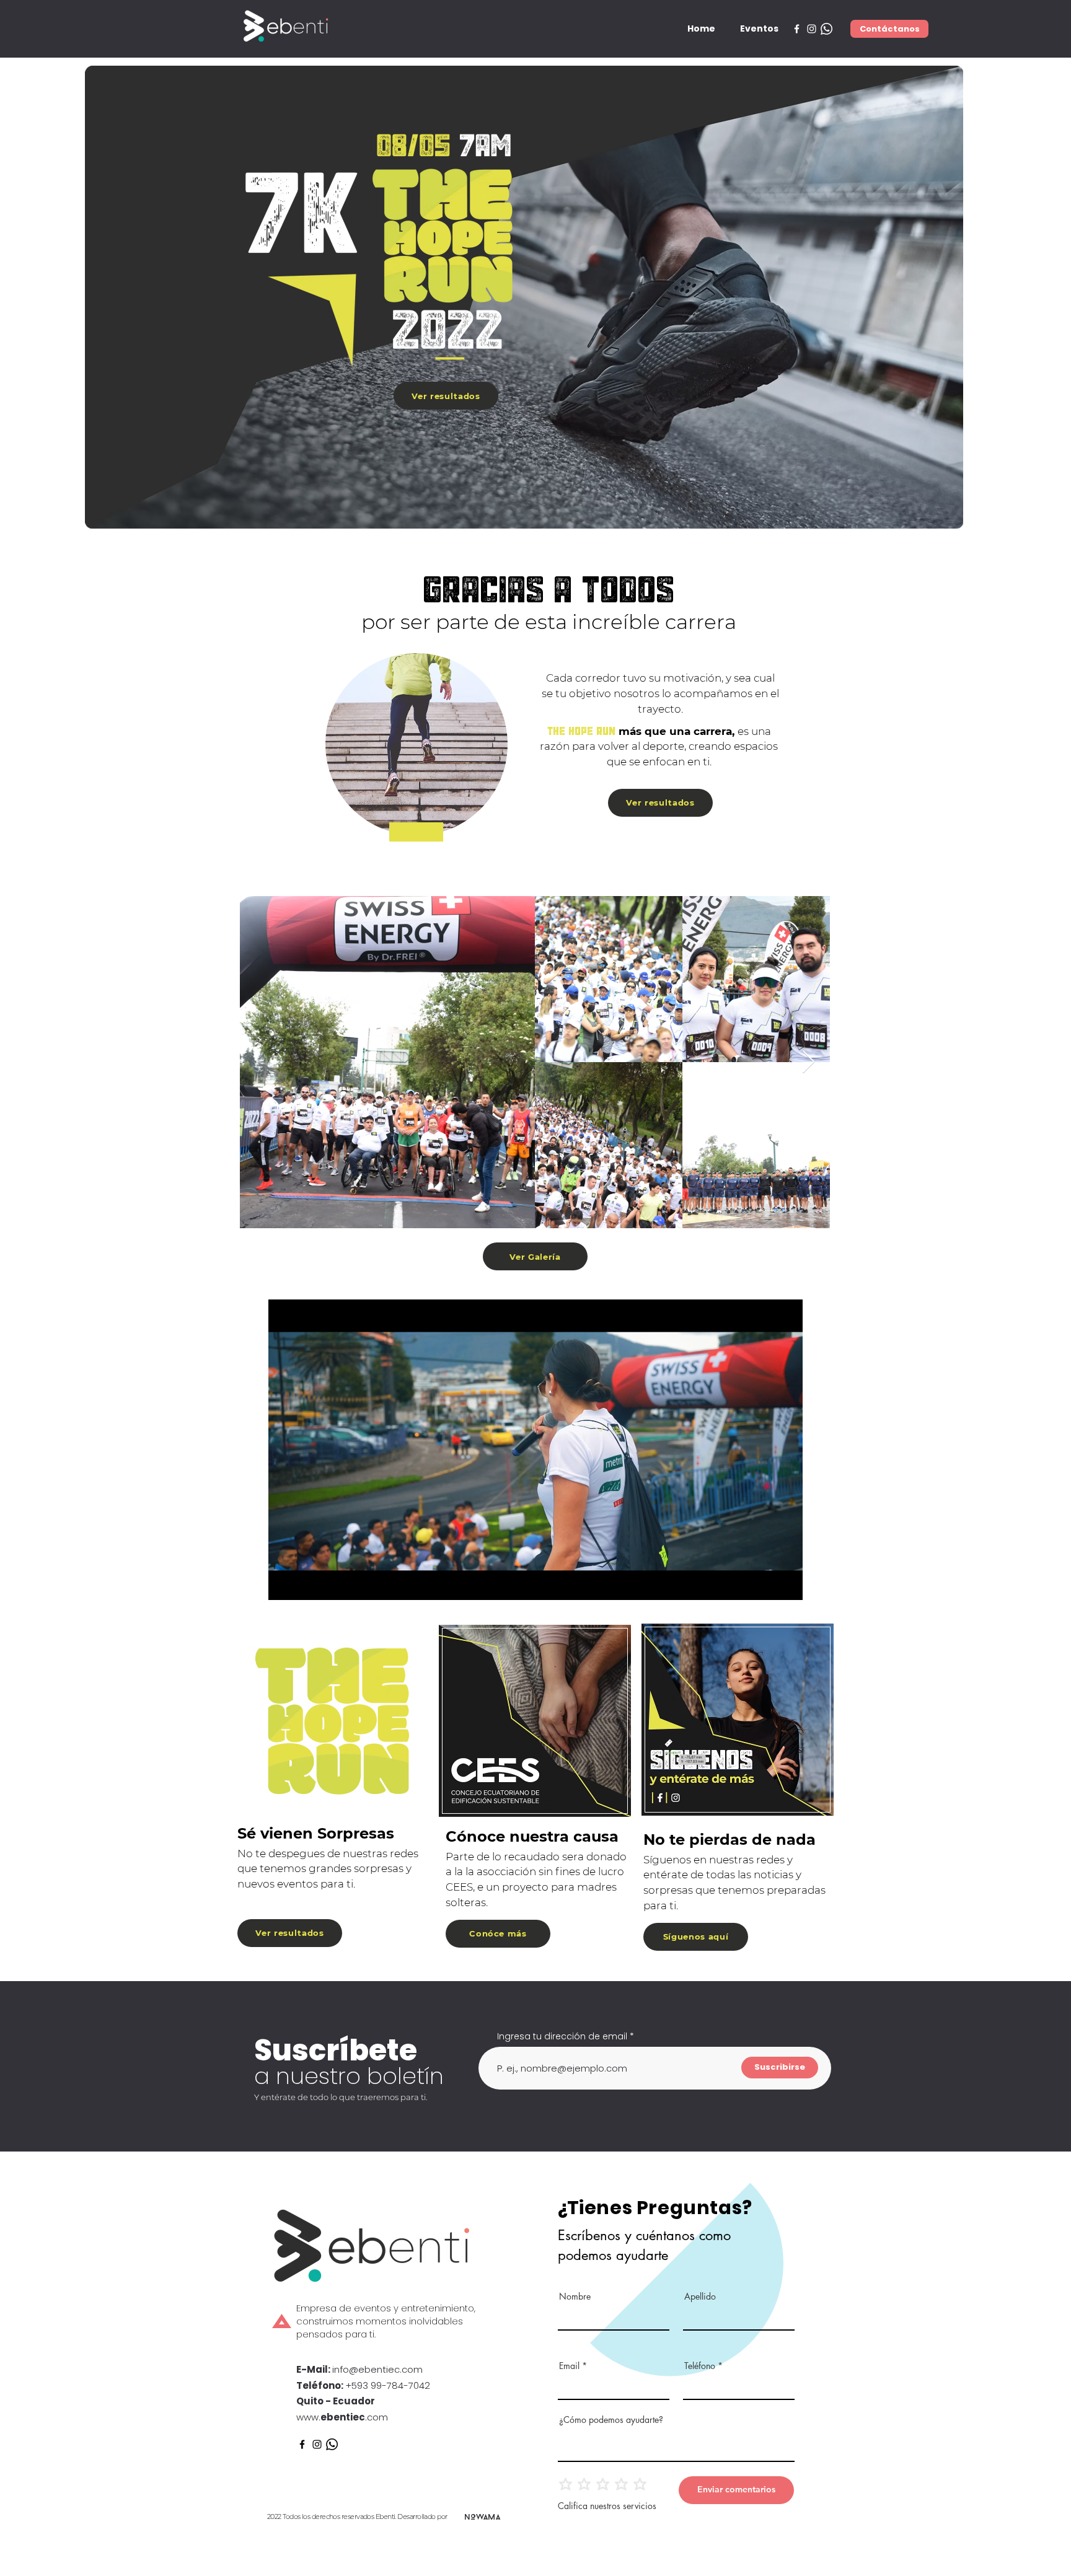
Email (569, 2366)
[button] (759, 29)
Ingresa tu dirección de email (562, 2036)
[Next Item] (809, 1062)
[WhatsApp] (826, 29)
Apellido (700, 2297)
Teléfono (700, 2366)
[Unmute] (306, 1583)
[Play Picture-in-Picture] (765, 1583)
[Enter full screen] (786, 1583)
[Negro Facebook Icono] (302, 2444)
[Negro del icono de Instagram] (317, 2444)
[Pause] (284, 1583)
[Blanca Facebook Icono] (797, 29)
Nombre (575, 2297)
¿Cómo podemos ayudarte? (611, 2420)
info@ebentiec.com (377, 2369)
